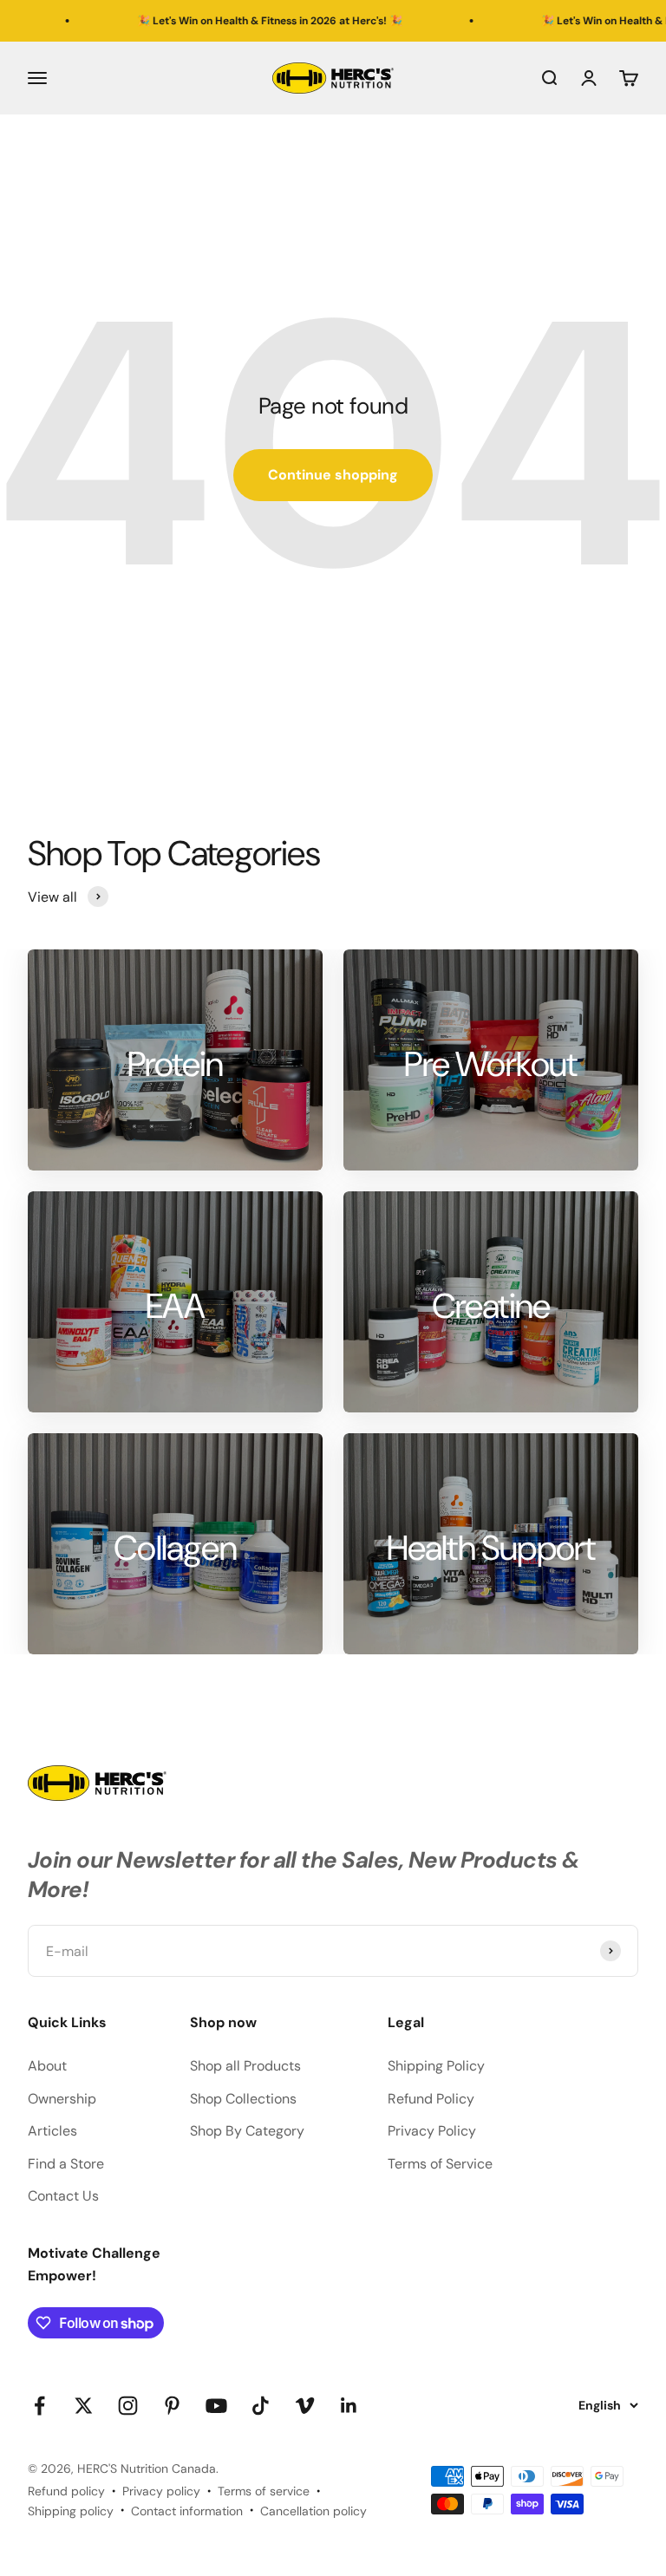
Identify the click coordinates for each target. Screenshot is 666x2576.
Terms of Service (440, 2164)
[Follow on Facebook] (39, 2406)
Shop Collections (243, 2099)
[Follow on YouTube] (216, 2406)
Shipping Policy (436, 2066)
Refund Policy (431, 2099)
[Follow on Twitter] (84, 2406)
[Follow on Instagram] (128, 2406)
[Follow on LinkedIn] (349, 2406)
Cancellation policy (313, 2511)
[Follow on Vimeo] (305, 2406)
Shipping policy (71, 2511)
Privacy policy (161, 2491)
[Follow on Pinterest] (172, 2406)
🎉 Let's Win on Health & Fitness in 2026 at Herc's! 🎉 (225, 21)
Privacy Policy (432, 2131)
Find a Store (66, 2164)
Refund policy (66, 2491)
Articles (52, 2131)
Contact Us (63, 2196)
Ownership (62, 2099)
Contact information (187, 2511)
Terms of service (264, 2491)
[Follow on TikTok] (261, 2406)
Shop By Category (247, 2131)
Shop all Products (245, 2066)
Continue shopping (333, 475)
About (47, 2066)
